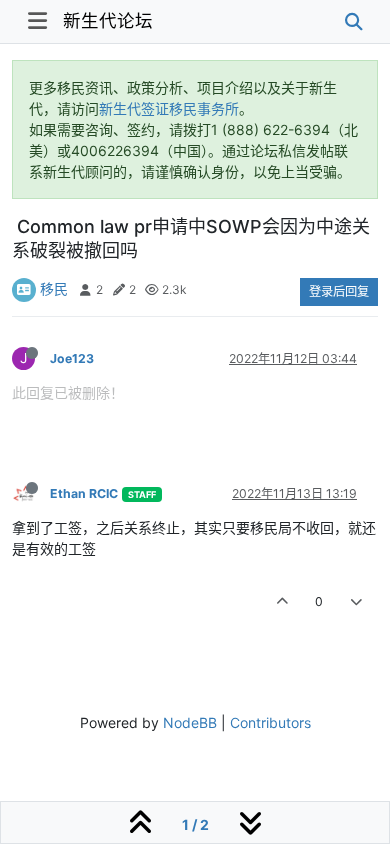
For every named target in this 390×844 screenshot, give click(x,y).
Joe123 (72, 358)
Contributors (270, 722)
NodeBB (190, 722)
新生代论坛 (108, 20)
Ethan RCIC (84, 493)
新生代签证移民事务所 (169, 108)
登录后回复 (339, 291)
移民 (54, 288)
